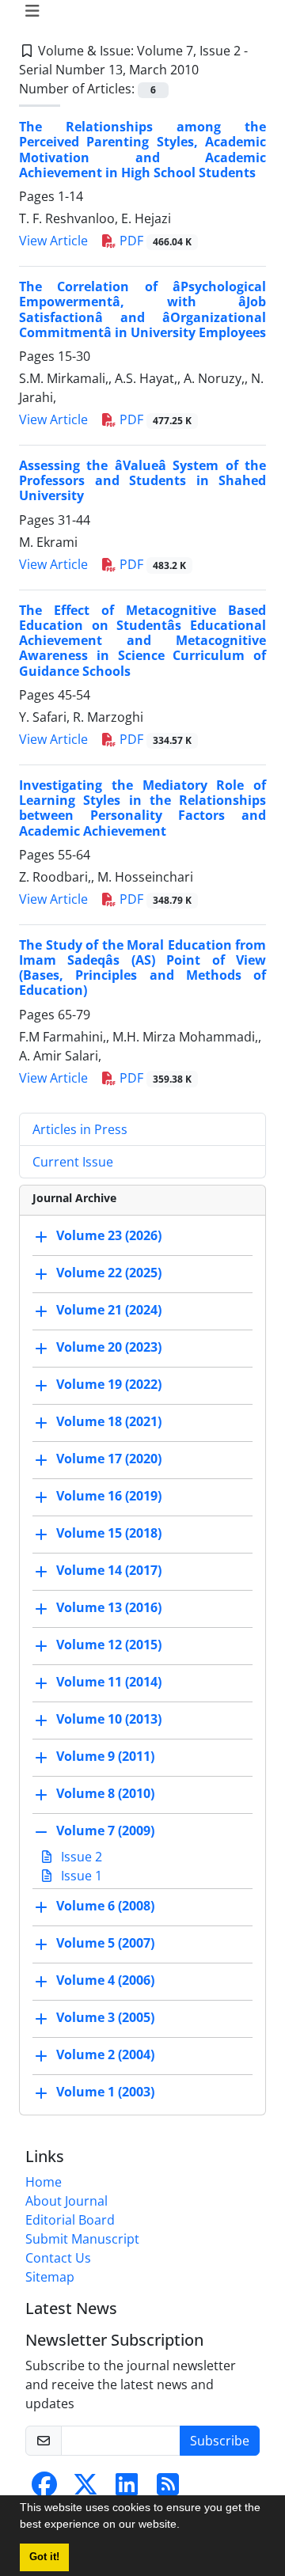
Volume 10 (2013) (109, 1719)
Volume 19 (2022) (109, 1384)
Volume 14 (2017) (109, 1570)
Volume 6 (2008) (105, 1906)
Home (44, 2182)
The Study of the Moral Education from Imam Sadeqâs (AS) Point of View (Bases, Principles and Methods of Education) (142, 968)
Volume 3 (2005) (105, 2017)
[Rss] (168, 2489)
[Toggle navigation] (138, 11)
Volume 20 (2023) (109, 1347)
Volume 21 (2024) (109, 1310)
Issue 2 (80, 1857)
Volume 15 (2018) (109, 1533)
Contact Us (58, 2258)
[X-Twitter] (85, 2489)
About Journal (66, 2201)
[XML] (211, 70)
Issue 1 (80, 1876)
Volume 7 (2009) (105, 1831)
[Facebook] (44, 2489)
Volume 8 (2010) (105, 1793)
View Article (53, 241)
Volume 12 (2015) (109, 1645)
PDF (154, 241)
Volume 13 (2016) (109, 1607)
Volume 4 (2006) (105, 1980)
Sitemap (50, 2277)
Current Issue (73, 1162)
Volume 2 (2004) (105, 2054)
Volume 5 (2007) (105, 1943)
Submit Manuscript (82, 2239)
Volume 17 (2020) (109, 1459)
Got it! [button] (44, 2557)
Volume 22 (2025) (109, 1273)
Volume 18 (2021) (109, 1421)
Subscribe (220, 2441)
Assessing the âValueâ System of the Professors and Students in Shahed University (142, 480)
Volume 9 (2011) (105, 1756)
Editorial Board (70, 2220)
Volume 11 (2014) (109, 1682)
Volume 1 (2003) (105, 2092)
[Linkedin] (127, 2489)
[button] (185, 2526)
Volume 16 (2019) (109, 1496)
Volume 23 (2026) (109, 1235)
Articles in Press (80, 1129)
